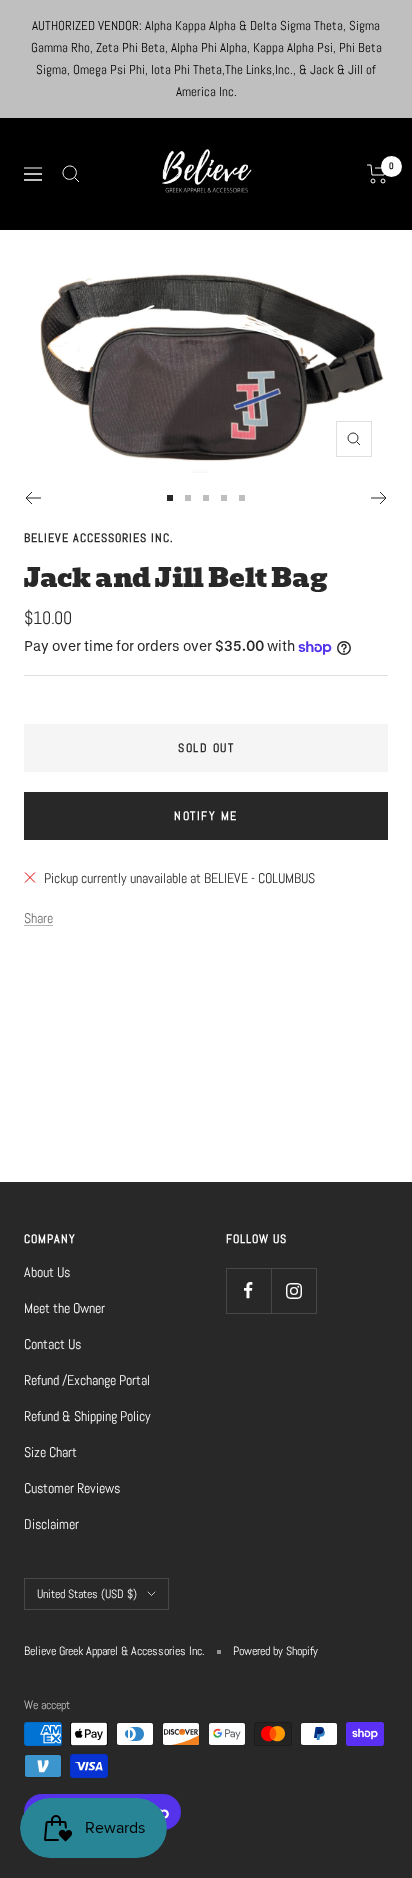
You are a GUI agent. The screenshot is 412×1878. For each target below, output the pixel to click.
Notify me (206, 816)
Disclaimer (51, 1524)
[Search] (71, 174)
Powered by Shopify (275, 1651)
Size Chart (50, 1452)
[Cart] (377, 174)
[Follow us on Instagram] (293, 1290)
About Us (47, 1272)
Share (38, 918)
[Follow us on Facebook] (248, 1290)
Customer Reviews (72, 1488)
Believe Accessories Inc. (99, 538)
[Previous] (32, 498)
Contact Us (52, 1344)
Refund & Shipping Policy (87, 1416)
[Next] (379, 498)
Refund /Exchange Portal (87, 1380)
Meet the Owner (64, 1308)
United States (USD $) (87, 1594)
